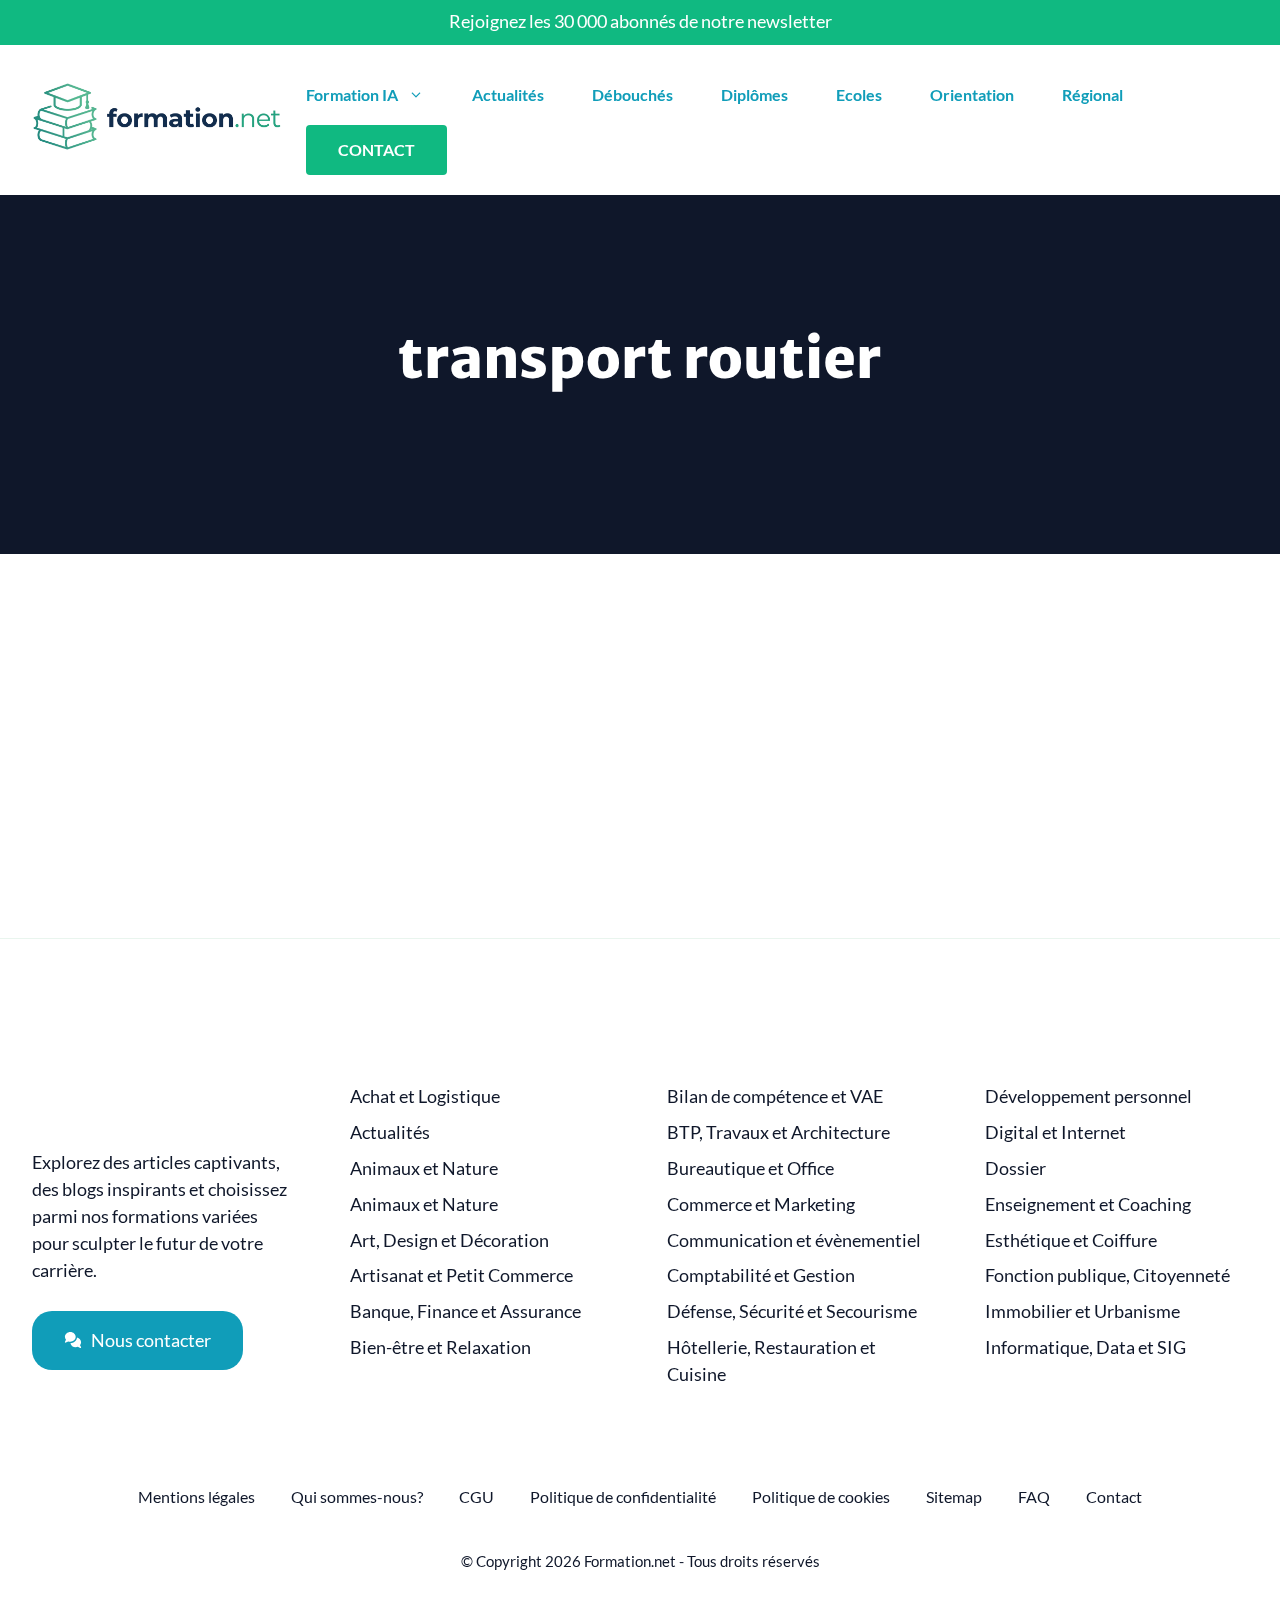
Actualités (508, 94)
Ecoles (859, 94)
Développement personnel (1088, 1096)
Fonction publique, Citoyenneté (1107, 1275)
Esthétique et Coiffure (1071, 1240)
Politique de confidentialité (623, 1496)
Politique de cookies (821, 1496)
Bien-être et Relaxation (440, 1347)
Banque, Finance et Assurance (465, 1311)
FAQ (1034, 1496)
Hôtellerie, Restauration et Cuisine (771, 1361)
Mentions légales (196, 1496)
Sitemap (954, 1496)
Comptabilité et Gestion (761, 1275)
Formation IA (352, 94)
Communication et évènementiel (794, 1240)
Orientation (972, 94)
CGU (476, 1496)
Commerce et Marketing (761, 1204)
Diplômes (754, 94)
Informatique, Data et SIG (1085, 1347)
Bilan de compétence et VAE (775, 1096)
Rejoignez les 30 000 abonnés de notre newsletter (640, 21)
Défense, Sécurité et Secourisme (792, 1311)
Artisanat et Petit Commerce (461, 1275)
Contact (1114, 1496)
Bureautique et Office (750, 1168)
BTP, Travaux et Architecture (778, 1132)
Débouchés (632, 94)
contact (376, 149)
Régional (1092, 94)
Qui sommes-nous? (357, 1496)
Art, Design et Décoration (449, 1240)
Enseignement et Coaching (1088, 1204)
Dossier (1015, 1168)
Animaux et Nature (424, 1168)
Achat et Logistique (425, 1096)
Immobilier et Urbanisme (1082, 1311)
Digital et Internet (1055, 1132)
